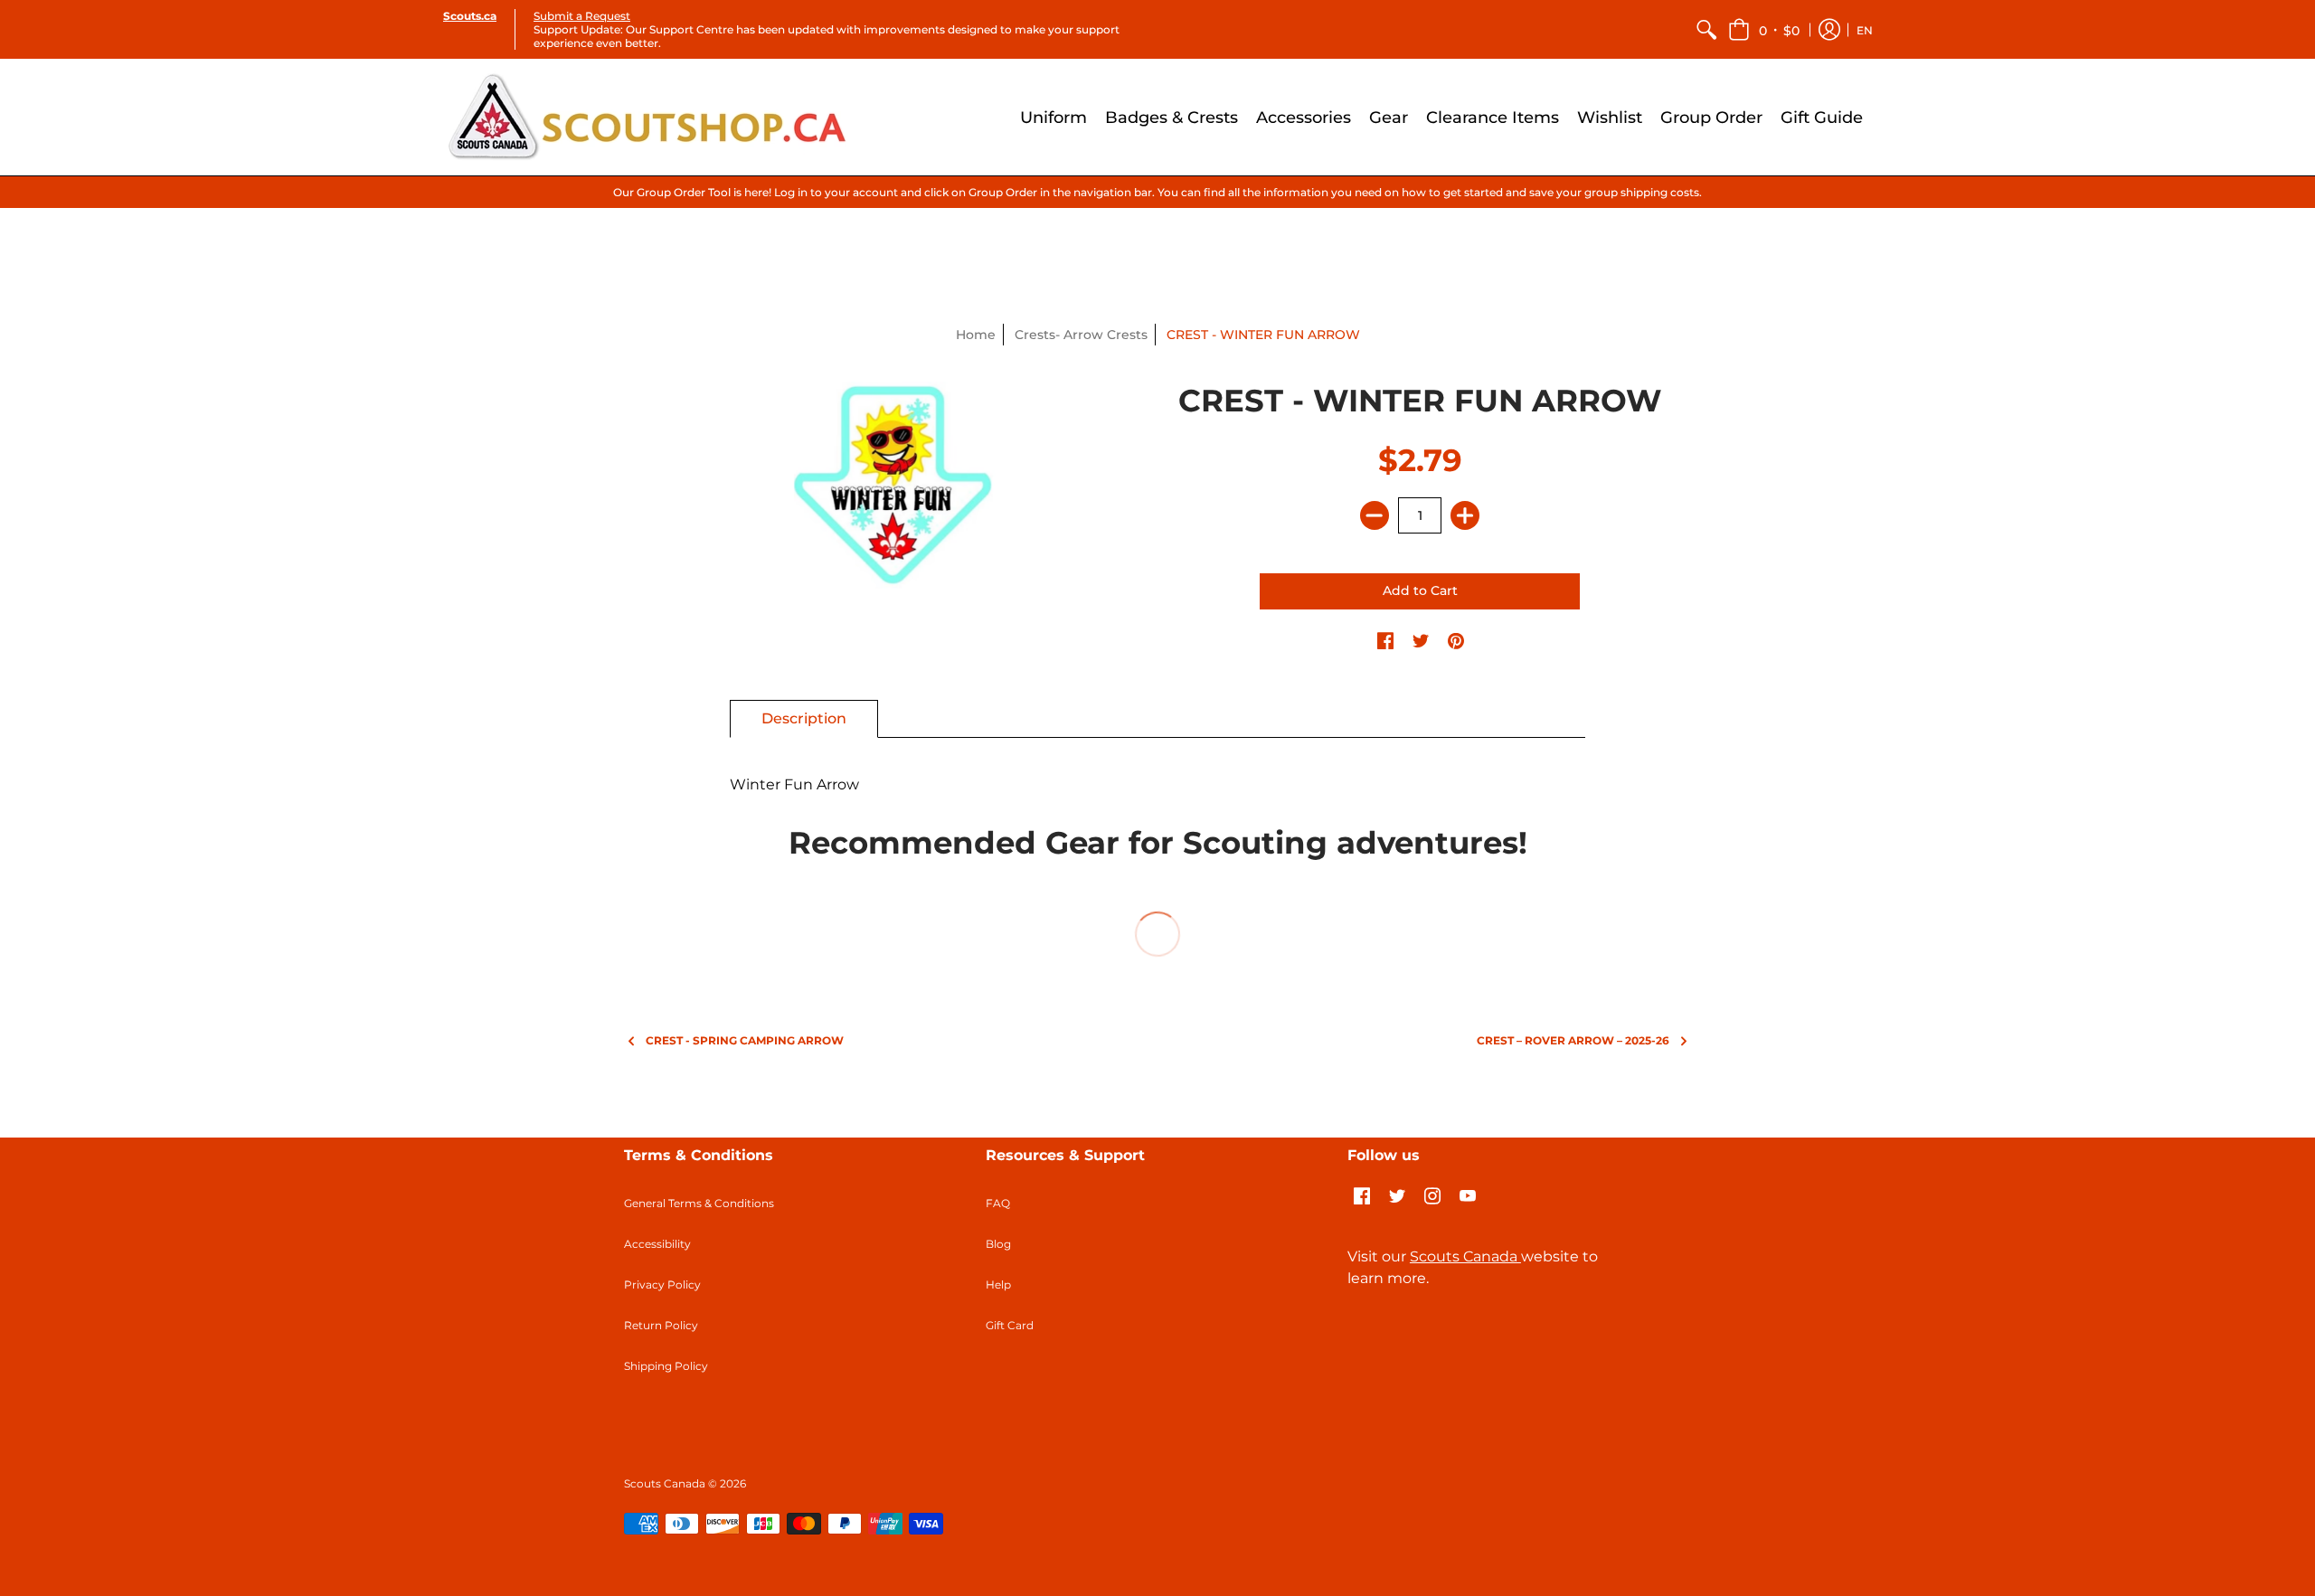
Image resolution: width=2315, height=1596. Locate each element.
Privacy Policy (662, 1284)
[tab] (804, 719)
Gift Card (1010, 1325)
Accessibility (657, 1244)
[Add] (1465, 515)
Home (976, 335)
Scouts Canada (1465, 1256)
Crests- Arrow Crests (1081, 335)
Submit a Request (582, 16)
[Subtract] (1375, 515)
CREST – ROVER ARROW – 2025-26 (1573, 1040)
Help (998, 1284)
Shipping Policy (666, 1366)
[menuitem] (1706, 29)
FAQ (998, 1203)
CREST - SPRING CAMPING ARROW (745, 1040)
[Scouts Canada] (647, 117)
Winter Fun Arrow (794, 784)
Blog (998, 1244)
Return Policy (661, 1325)
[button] (1764, 29)
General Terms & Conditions (699, 1203)
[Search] (1706, 29)
